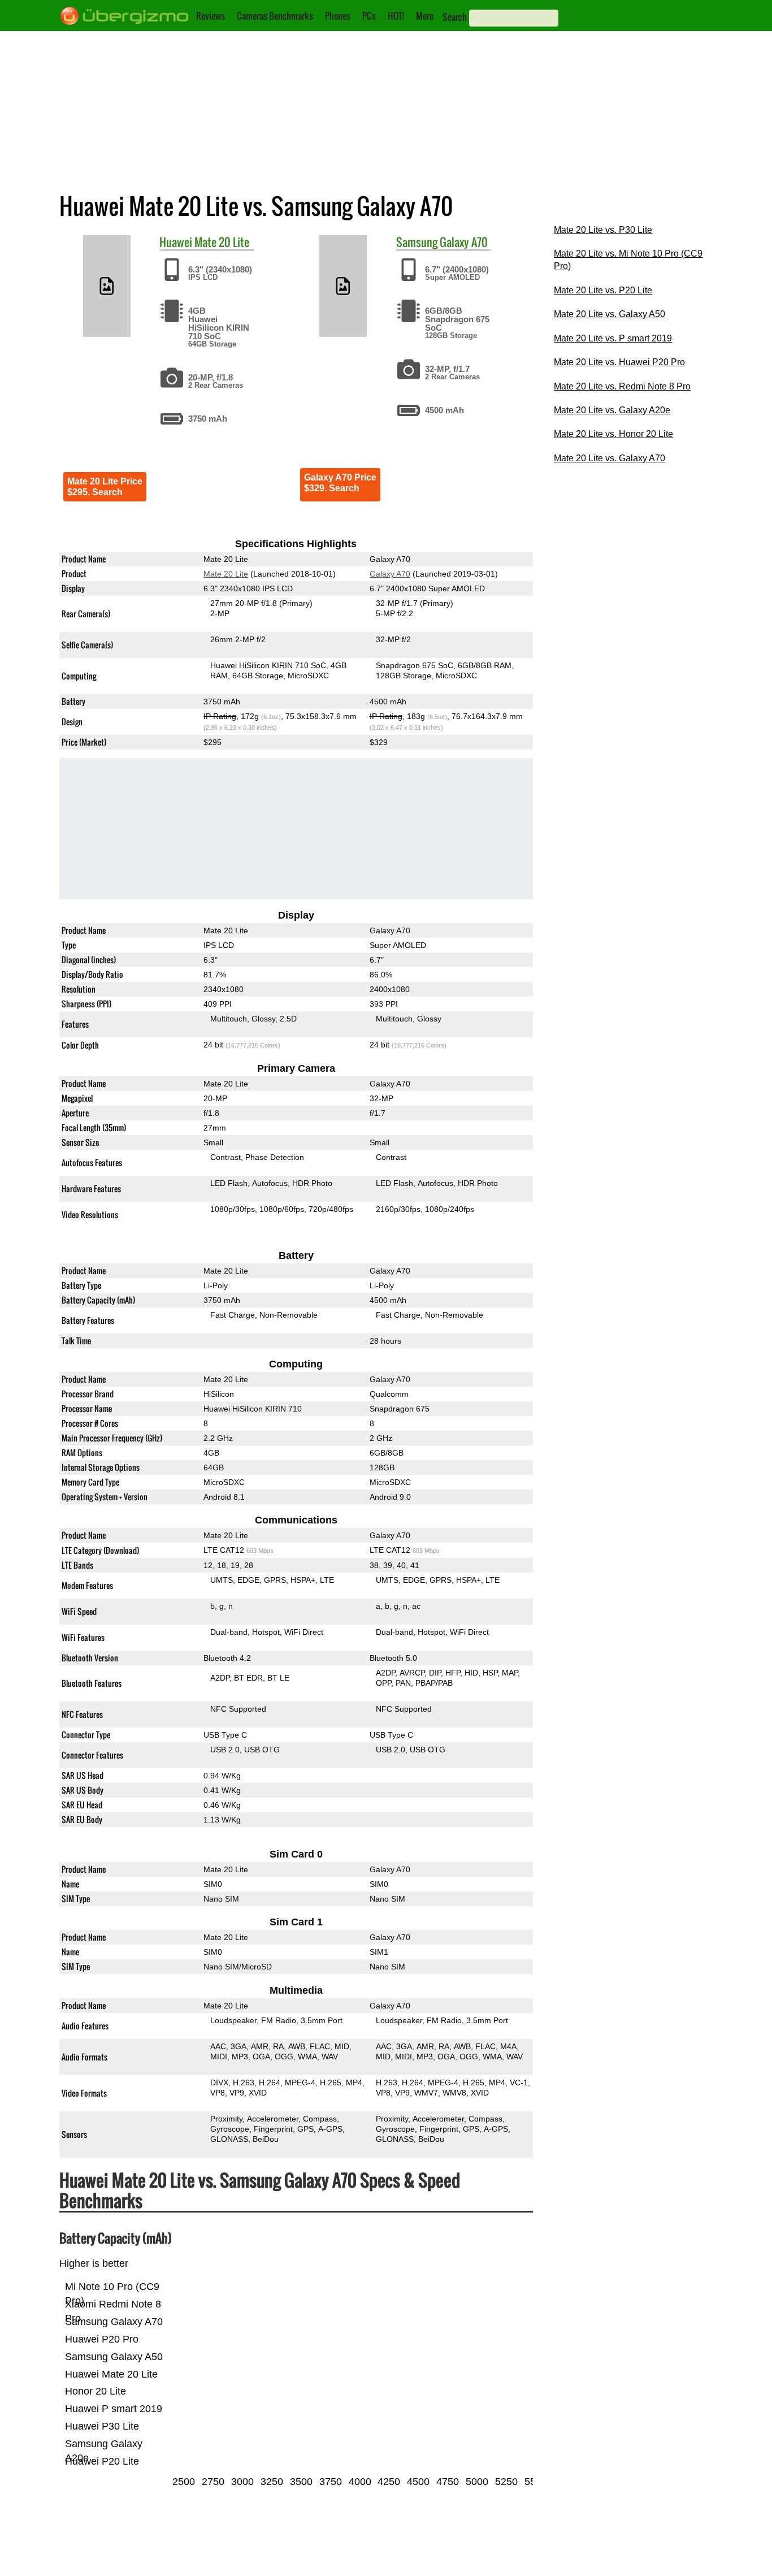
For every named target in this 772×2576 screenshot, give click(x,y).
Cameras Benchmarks (275, 16)
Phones (338, 16)
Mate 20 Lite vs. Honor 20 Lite (613, 434)
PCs (369, 16)
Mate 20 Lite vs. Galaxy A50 (610, 314)
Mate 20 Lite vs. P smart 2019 (613, 338)
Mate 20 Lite (222, 242)
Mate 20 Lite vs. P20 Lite (603, 290)
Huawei (176, 242)
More (425, 16)
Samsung (417, 242)
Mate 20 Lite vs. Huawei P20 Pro (619, 362)
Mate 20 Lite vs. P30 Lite (603, 230)
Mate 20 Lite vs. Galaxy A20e (612, 410)
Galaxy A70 (464, 242)
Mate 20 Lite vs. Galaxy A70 (610, 458)
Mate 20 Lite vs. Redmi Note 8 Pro (622, 386)
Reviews (211, 16)
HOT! (396, 16)
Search (455, 17)
